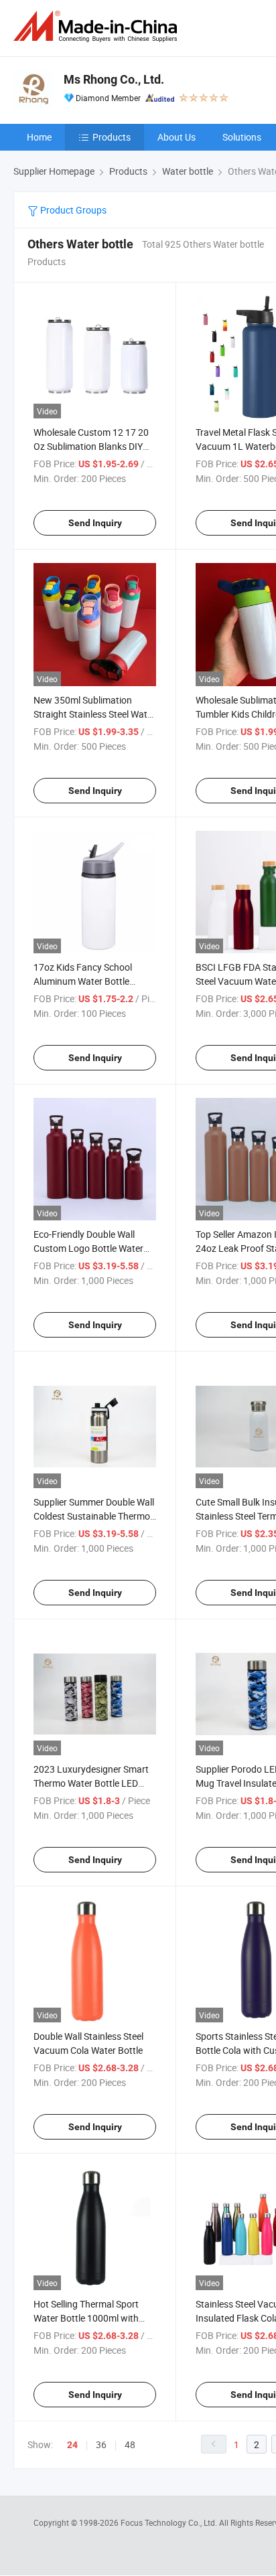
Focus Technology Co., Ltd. (170, 2522)
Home (39, 137)
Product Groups (72, 210)
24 (72, 2445)
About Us (177, 137)
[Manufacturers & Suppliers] (98, 26)
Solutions (242, 137)
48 (130, 2444)
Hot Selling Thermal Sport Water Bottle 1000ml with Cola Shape (86, 2318)
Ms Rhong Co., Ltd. (114, 79)
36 (101, 2444)
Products (112, 137)
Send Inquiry (95, 523)
